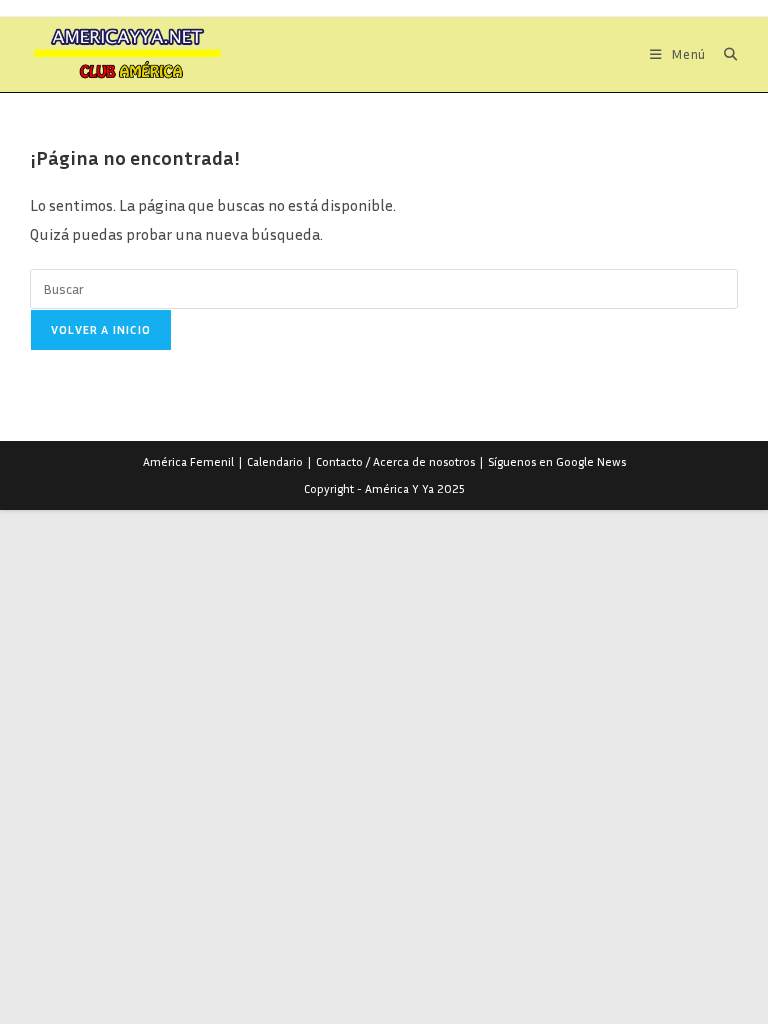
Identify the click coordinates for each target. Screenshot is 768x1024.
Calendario (275, 461)
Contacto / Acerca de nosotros (395, 461)
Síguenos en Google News (557, 461)
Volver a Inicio (101, 329)
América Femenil (188, 461)
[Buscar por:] (723, 54)
